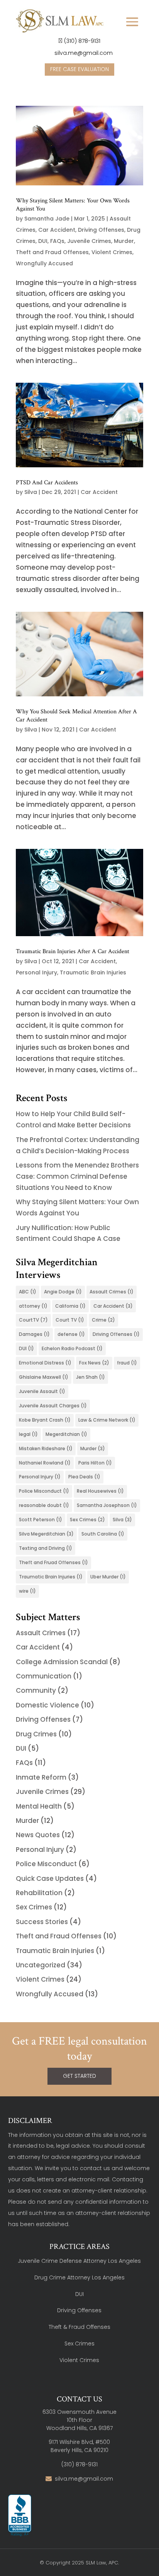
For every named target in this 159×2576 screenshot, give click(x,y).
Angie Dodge (63, 1292)
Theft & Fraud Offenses (79, 2327)
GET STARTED (79, 2076)
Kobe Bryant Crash (45, 1420)
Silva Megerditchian (46, 1534)
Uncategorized (41, 1965)
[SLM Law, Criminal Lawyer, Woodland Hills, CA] (20, 2516)
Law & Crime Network (107, 1420)
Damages (34, 1334)
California (70, 1306)
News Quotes (38, 1835)
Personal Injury (36, 972)
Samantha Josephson (107, 1505)
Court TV (70, 1320)
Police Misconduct (44, 1491)
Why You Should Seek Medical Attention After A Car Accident (76, 716)
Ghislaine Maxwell (44, 1377)
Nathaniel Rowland (45, 1463)
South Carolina (103, 1534)
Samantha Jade (47, 219)
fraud (127, 1363)
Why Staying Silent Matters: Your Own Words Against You (73, 205)
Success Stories (42, 1922)
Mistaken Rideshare (46, 1448)
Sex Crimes (87, 1520)
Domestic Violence (47, 1705)
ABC (28, 1292)
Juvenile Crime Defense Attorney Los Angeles (79, 2261)
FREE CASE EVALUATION (79, 69)
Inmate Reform (41, 1777)
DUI (43, 241)
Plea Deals (84, 1477)
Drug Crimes (36, 1734)
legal (28, 1434)
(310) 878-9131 (82, 41)
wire (27, 1591)
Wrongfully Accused (44, 263)
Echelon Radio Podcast (72, 1348)
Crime (103, 1320)
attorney (33, 1306)
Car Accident (57, 230)
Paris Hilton (95, 1463)
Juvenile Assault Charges (53, 1406)
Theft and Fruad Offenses (53, 1562)
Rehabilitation (39, 1893)
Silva (31, 492)
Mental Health (39, 1806)
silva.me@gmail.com (83, 53)
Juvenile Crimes (89, 241)
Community (36, 1690)
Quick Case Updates (50, 1879)
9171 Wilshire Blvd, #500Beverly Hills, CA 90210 (79, 2446)
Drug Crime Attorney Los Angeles (79, 2277)
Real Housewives (100, 1491)
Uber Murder (108, 1577)
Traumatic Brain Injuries (93, 972)
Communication (44, 1676)
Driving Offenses (101, 230)
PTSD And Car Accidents (47, 483)
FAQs (57, 241)
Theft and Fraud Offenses (52, 252)
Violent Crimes (112, 252)
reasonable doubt (44, 1505)
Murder (124, 241)
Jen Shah (90, 1377)
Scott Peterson (41, 1520)
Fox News (94, 1363)
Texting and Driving (46, 1548)
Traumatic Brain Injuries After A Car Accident (73, 951)
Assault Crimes (112, 1292)
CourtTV (33, 1320)
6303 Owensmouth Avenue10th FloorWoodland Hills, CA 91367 (79, 2420)
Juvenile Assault (42, 1391)
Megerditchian (66, 1434)
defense (71, 1334)
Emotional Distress (45, 1363)
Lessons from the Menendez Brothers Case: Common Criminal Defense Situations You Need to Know (77, 1176)
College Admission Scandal (62, 1662)
